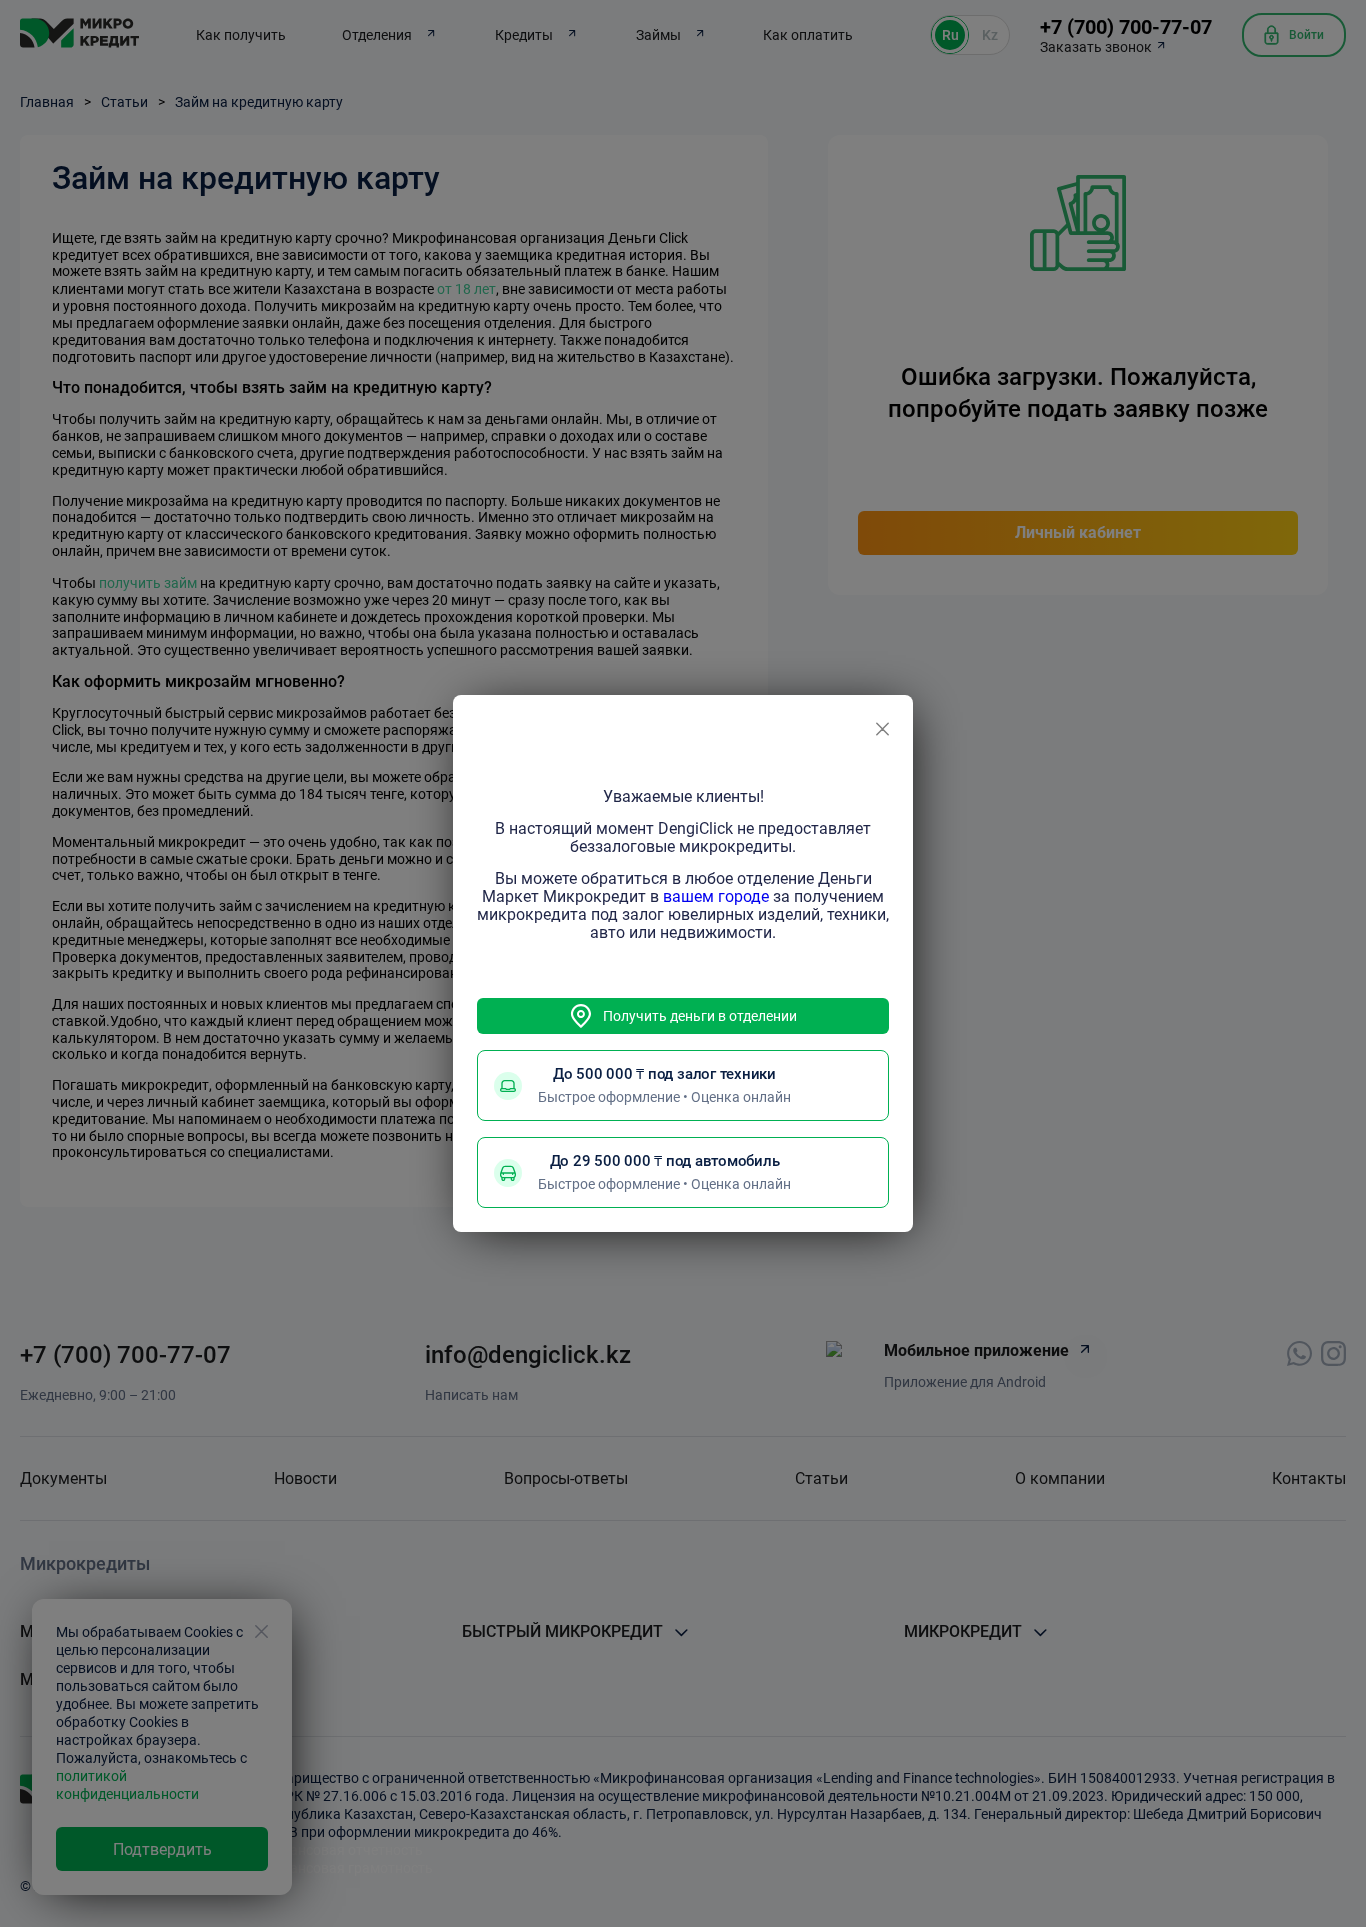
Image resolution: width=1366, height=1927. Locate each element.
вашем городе (716, 896)
